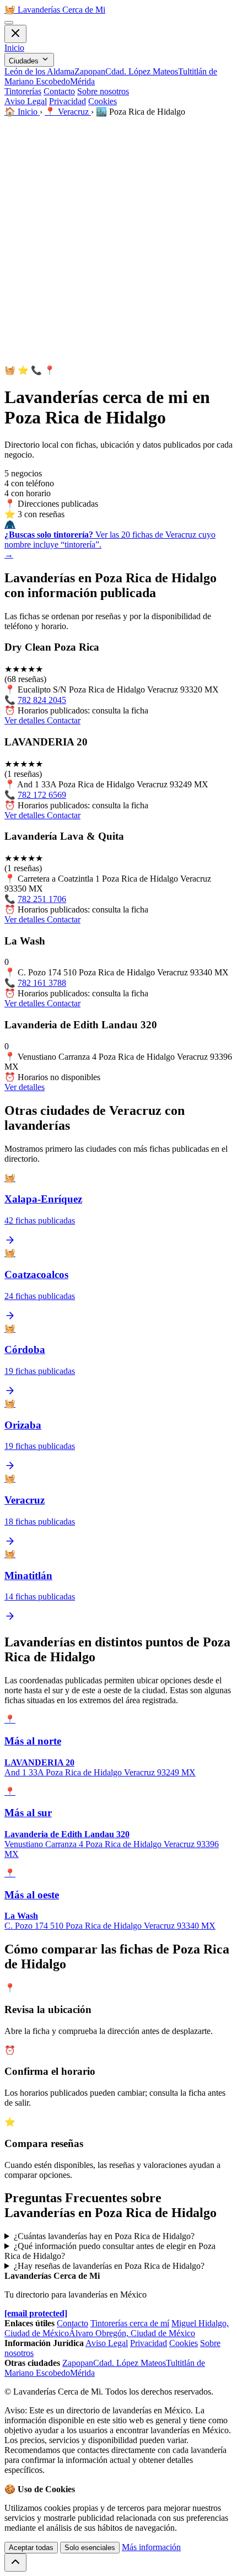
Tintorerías (23, 91)
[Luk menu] (15, 34)
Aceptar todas (31, 2548)
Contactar (64, 720)
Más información (151, 2547)
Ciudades (25, 61)
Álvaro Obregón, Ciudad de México (132, 2333)
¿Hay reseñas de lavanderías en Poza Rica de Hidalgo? (109, 2266)
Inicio (14, 48)
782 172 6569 (42, 795)
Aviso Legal (26, 101)
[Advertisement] (118, 241)
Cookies (103, 101)
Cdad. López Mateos (142, 71)
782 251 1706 (42, 899)
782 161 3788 (42, 983)
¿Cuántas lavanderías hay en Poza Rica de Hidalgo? (104, 2236)
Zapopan (90, 71)
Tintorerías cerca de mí (130, 2323)
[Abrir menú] (9, 23)
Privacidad (68, 101)
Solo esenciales (90, 2548)
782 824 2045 (42, 700)
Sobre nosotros (103, 91)
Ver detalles (26, 720)
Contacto (59, 91)
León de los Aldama (39, 71)
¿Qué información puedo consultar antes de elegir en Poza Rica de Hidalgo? (110, 2251)
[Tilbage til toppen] (15, 2562)
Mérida (82, 81)
